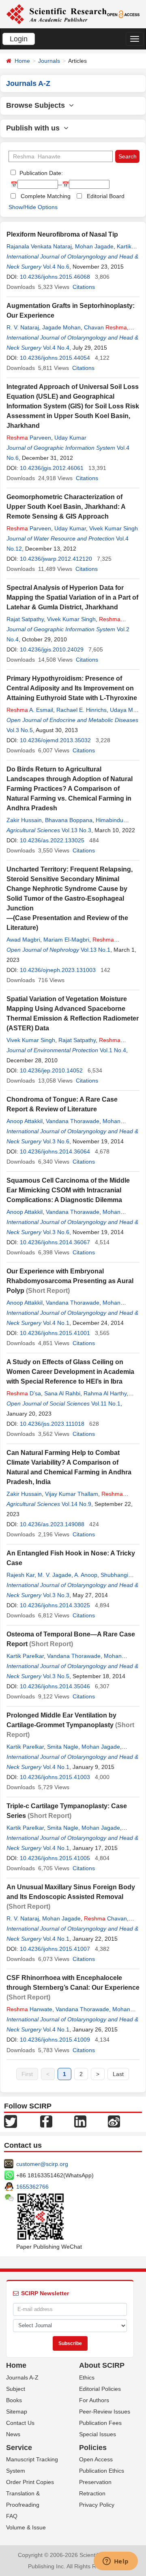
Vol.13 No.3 (76, 830)
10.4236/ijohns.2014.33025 (55, 1605)
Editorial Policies (100, 2389)
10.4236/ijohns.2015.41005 (55, 1858)
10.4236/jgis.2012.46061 (52, 468)
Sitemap (17, 2412)
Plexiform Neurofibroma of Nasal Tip (62, 234)
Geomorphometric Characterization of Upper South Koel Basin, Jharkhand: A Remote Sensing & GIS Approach (66, 507)
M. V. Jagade (55, 1575)
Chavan (105, 327)
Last (118, 2074)
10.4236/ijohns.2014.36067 (55, 1242)
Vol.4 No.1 (56, 1323)
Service (19, 2448)
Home (22, 61)
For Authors (94, 2400)
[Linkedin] (80, 2121)
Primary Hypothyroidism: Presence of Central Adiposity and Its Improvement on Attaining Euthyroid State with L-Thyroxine (72, 688)
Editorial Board (106, 196)
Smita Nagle (63, 1747)
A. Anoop (86, 1575)
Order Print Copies (30, 2482)
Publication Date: (40, 173)
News (13, 2434)
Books (14, 2400)
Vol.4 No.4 (56, 348)
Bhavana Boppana (69, 820)
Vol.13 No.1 (96, 950)
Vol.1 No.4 (113, 1050)
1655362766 (32, 2187)
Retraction (92, 2493)
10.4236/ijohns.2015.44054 (55, 358)
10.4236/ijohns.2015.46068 (55, 277)
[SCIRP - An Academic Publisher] (56, 14)
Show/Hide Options (33, 207)
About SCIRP (102, 2365)
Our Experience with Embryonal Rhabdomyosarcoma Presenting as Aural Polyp (70, 1281)
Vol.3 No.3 (56, 1595)
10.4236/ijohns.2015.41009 (55, 2040)
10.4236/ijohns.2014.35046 (55, 1686)
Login (19, 39)
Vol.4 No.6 (56, 267)
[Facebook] (46, 2121)
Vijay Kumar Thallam (72, 1494)
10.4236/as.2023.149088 (52, 1524)
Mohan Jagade (94, 246)
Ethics (87, 2377)
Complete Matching (46, 196)
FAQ (12, 2516)
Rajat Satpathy (25, 619)
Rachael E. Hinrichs (82, 710)
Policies (93, 2448)
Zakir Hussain (24, 820)
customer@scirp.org (42, 2164)
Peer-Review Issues (105, 2412)
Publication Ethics (102, 2471)
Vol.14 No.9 (76, 1504)
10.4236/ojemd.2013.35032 (55, 740)
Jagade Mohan (61, 327)
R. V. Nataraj (23, 327)
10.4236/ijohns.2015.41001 (55, 1333)
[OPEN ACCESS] (123, 14)
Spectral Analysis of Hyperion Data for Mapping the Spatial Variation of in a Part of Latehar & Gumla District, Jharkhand (72, 597)
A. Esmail (30, 710)
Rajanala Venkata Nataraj (39, 246)
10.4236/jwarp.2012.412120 (56, 559)
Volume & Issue (26, 2527)
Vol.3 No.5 (20, 730)
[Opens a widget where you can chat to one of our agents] (116, 2562)
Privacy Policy (97, 2505)
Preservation (95, 2482)
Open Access (96, 2459)
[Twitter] (11, 2121)
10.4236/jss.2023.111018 (52, 1424)
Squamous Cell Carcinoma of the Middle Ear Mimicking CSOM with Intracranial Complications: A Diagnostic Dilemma (68, 1190)
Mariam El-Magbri (66, 940)
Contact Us (20, 2423)
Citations (84, 287)
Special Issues (98, 2434)
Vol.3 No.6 (56, 1141)
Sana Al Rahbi (62, 1393)
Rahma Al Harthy (105, 1393)
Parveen (29, 438)
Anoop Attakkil (25, 1121)
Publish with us (35, 128)
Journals (49, 61)
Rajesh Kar (20, 1575)
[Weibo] (114, 2121)
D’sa (24, 1393)
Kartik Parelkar (25, 1656)
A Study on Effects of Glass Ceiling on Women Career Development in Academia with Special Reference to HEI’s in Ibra (70, 1372)
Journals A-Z (22, 2377)
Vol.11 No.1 (106, 1403)
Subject (16, 2389)
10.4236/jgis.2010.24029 (52, 649)
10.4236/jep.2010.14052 (51, 1070)
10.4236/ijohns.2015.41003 (55, 1777)
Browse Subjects (38, 105)
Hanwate (29, 2009)
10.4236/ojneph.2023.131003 (58, 970)
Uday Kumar (70, 438)
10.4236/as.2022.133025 (52, 840)
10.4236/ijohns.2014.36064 (55, 1151)
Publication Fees (100, 2423)
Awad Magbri (23, 940)
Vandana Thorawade (73, 1121)
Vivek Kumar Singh (114, 528)
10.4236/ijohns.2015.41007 (55, 1949)
